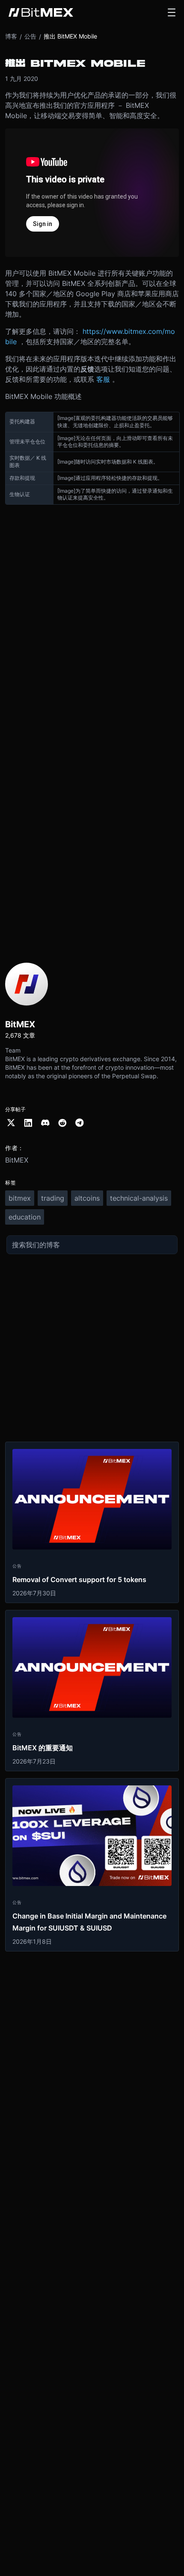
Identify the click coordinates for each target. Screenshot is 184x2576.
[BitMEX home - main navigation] (41, 12)
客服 (103, 379)
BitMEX (17, 1160)
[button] (172, 12)
